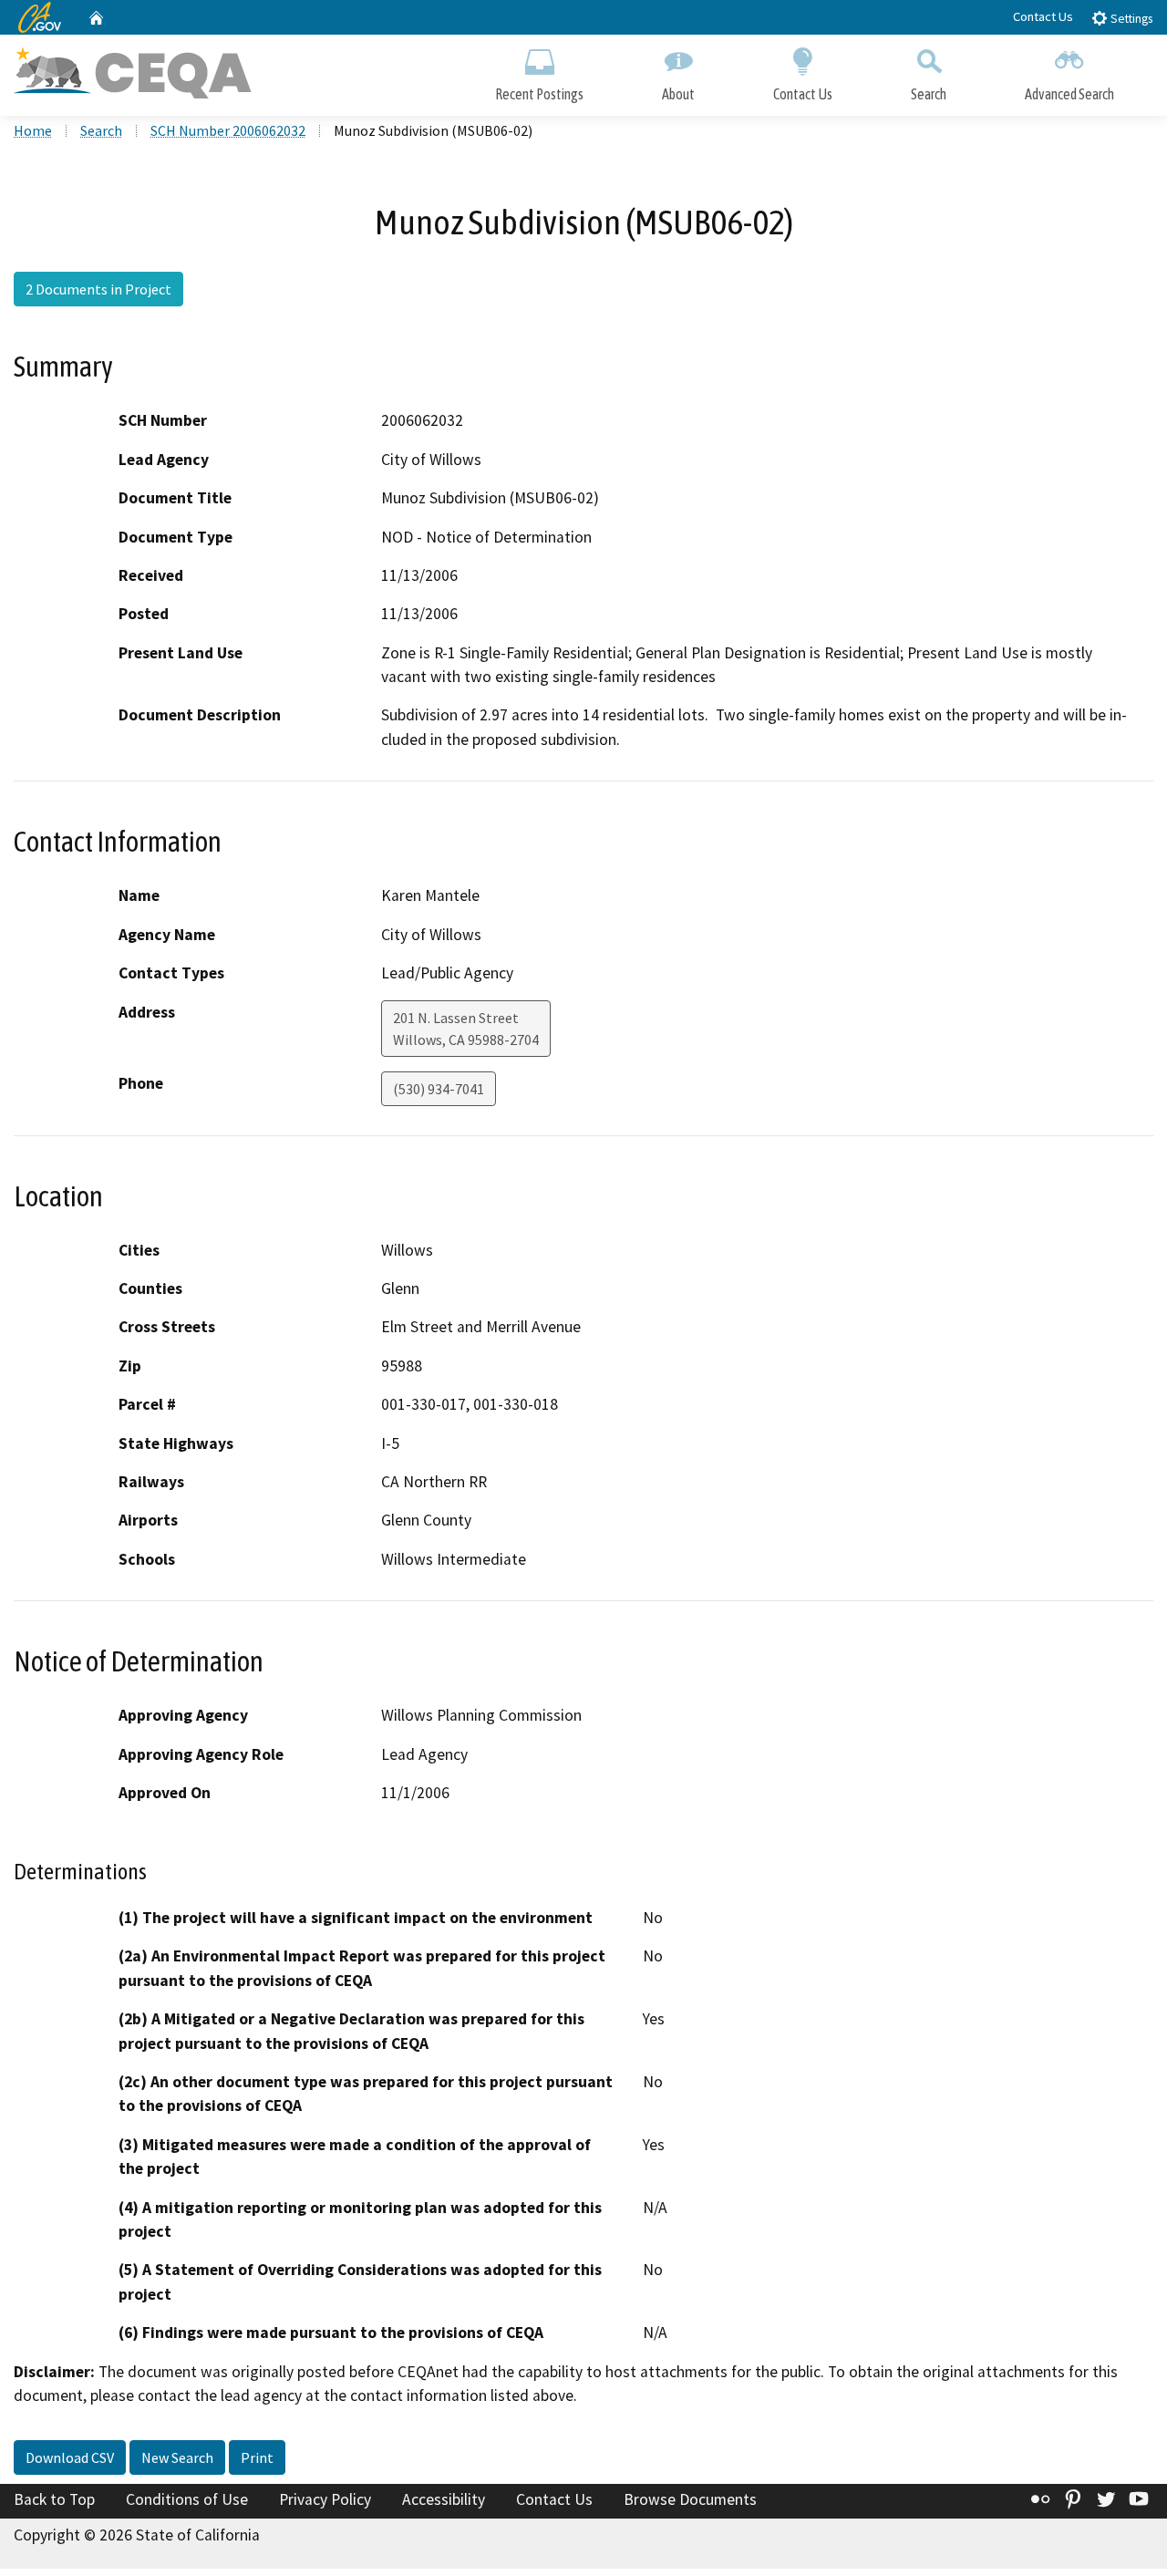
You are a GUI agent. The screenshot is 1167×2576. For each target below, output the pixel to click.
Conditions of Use (187, 2499)
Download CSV (70, 2457)
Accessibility (444, 2499)
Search (929, 94)
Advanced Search (1069, 94)
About (678, 94)
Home (33, 130)
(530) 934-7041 (439, 1089)
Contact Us (1043, 16)
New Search (177, 2457)
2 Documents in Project (98, 289)
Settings (1130, 19)
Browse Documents (690, 2499)
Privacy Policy (325, 2499)
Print (257, 2457)
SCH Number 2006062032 (228, 130)
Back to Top (54, 2499)
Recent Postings (539, 94)
